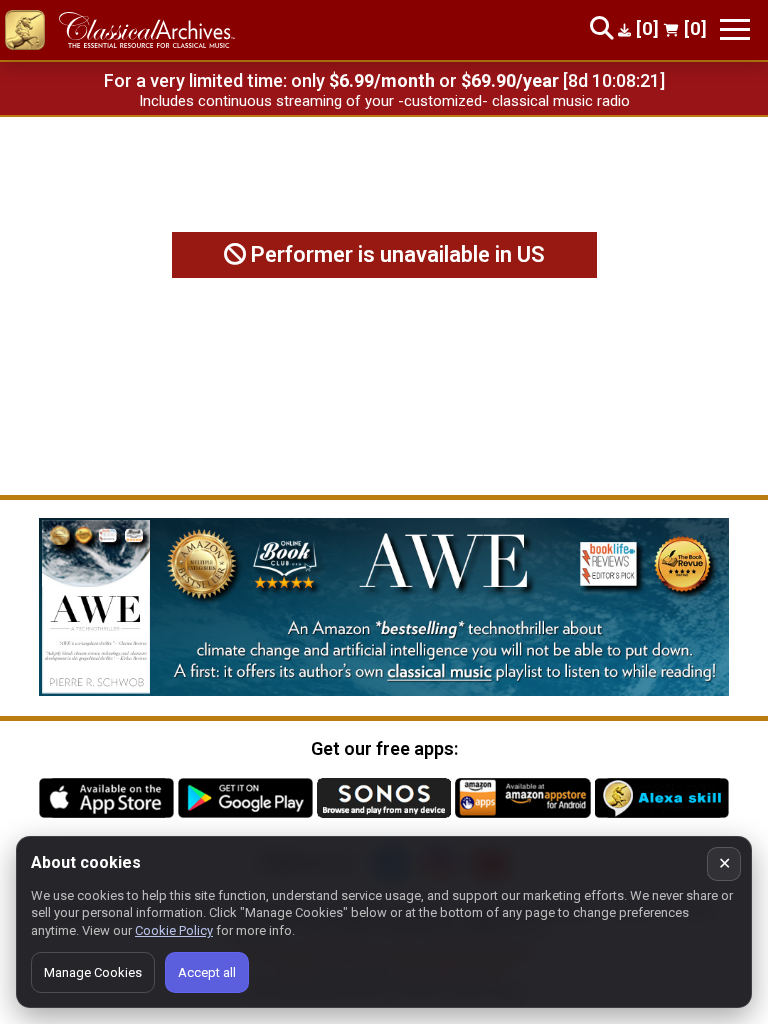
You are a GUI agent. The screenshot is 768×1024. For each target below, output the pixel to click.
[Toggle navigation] (735, 29)
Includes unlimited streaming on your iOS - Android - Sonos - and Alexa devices (384, 101)
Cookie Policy (174, 930)
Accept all (207, 972)
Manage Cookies (93, 972)
